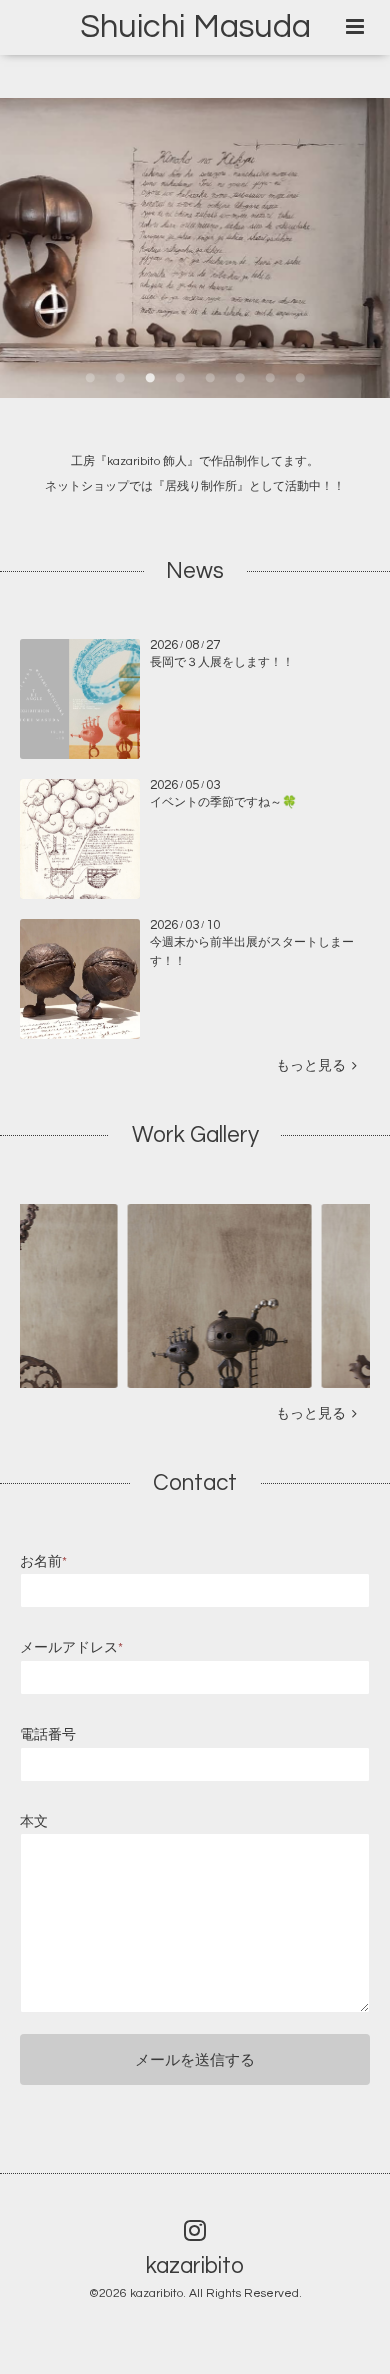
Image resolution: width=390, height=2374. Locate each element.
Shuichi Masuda (195, 27)
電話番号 (48, 1735)
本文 (34, 1822)
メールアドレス (71, 1648)
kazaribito (195, 2265)
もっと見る (314, 1066)
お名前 (43, 1562)
